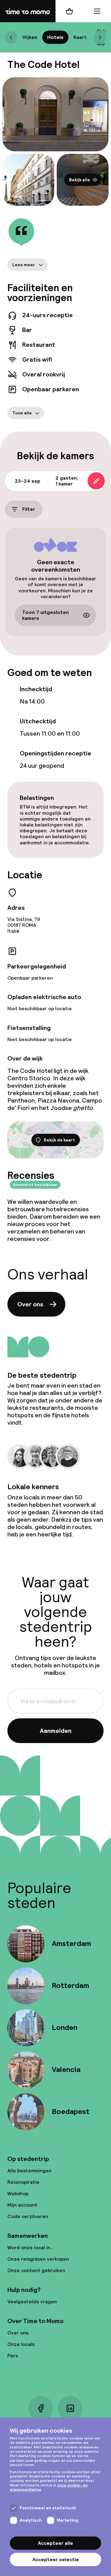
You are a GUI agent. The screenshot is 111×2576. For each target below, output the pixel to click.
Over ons (30, 1304)
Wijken (30, 37)
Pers (13, 2356)
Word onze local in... (31, 2248)
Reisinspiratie (23, 2182)
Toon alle (22, 413)
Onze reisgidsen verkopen (38, 2259)
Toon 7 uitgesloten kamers (45, 615)
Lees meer (24, 265)
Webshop (18, 2194)
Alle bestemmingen (29, 2171)
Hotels (55, 37)
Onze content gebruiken (36, 2270)
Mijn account (22, 2205)
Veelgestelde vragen (32, 2302)
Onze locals (21, 2344)
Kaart (80, 37)
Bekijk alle (80, 180)
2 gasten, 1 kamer (67, 481)
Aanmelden (56, 1731)
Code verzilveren (28, 2216)
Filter (29, 509)
